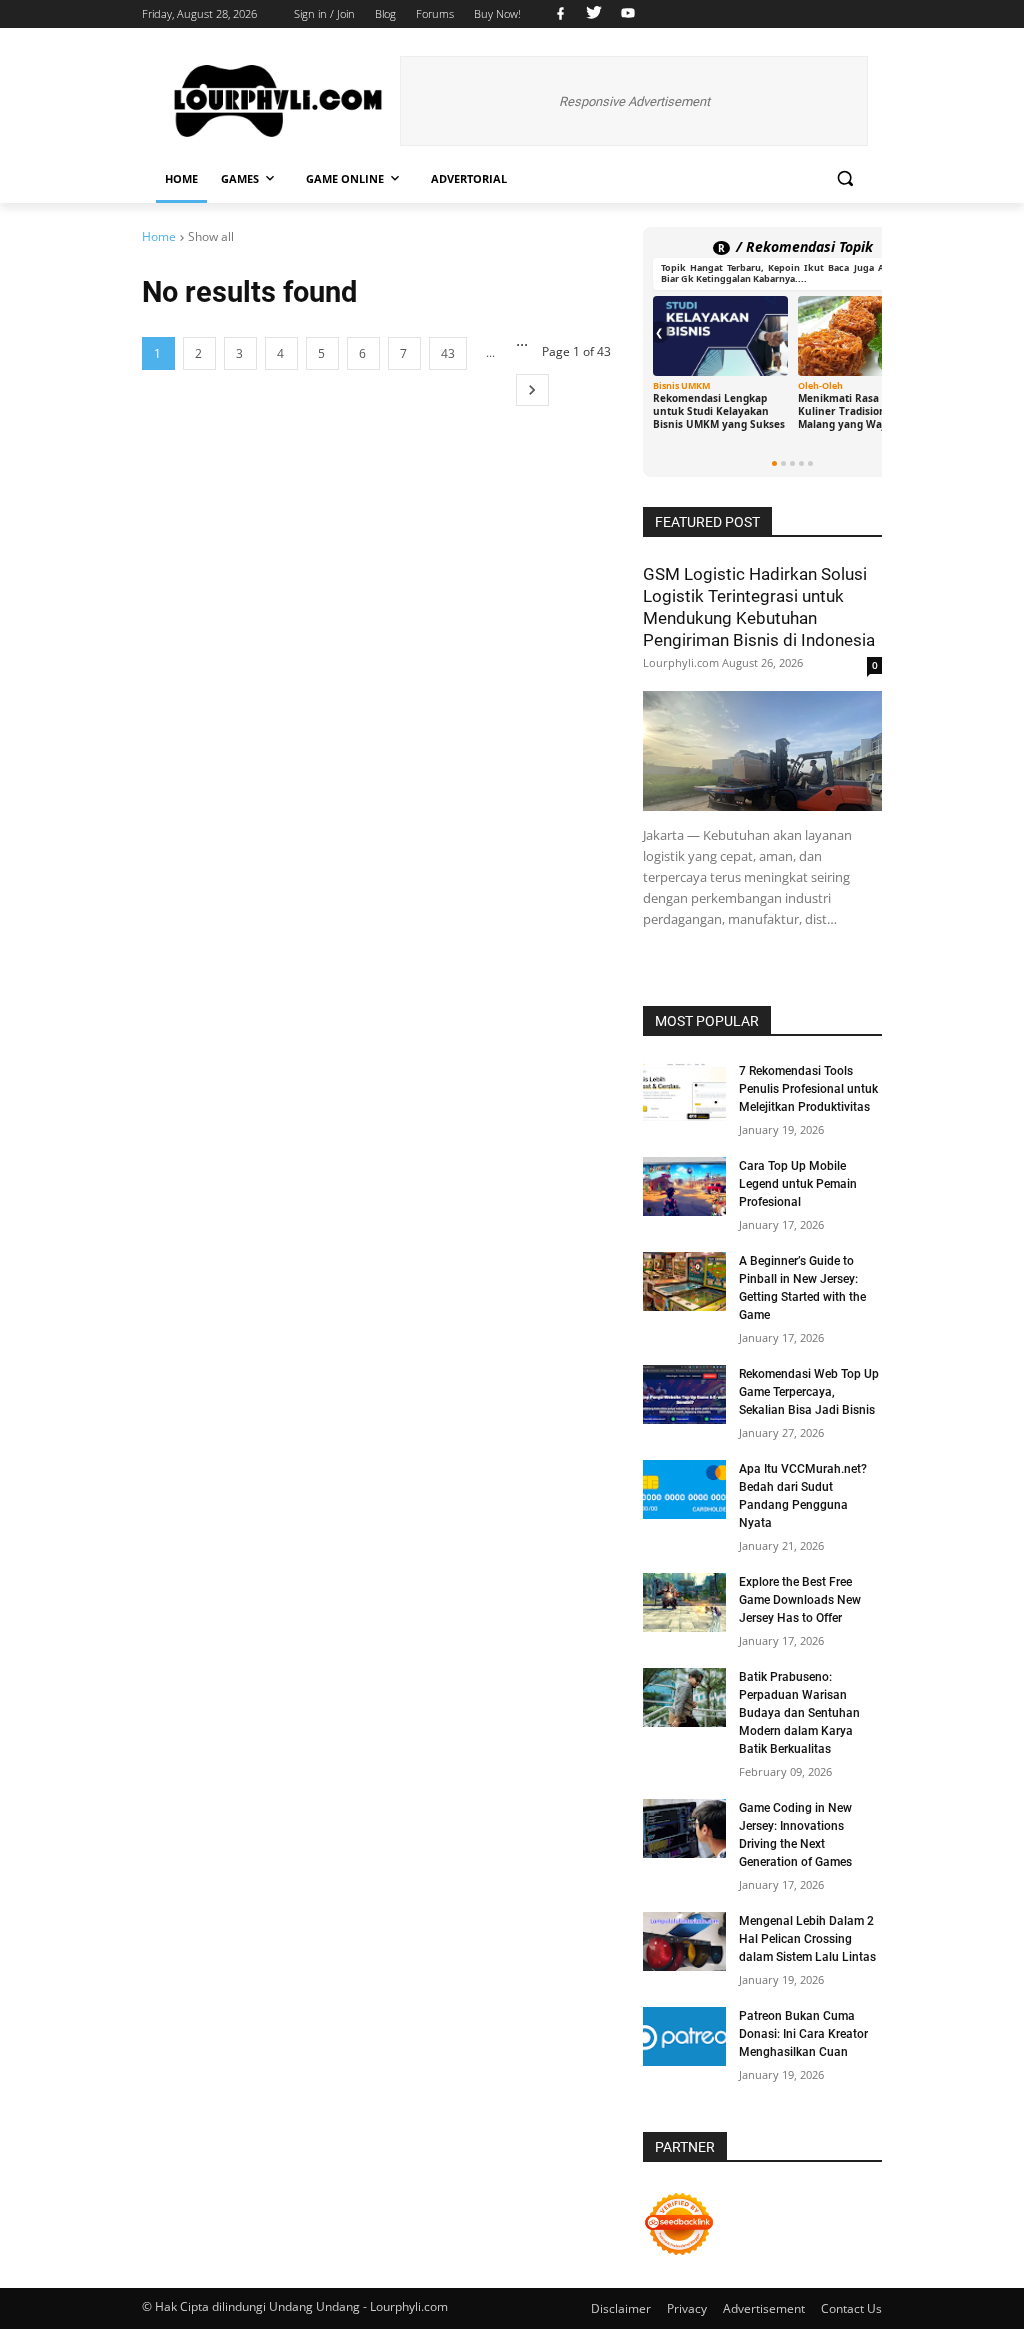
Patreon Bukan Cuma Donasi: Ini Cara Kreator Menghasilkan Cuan (803, 2034)
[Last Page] (532, 390)
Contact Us (851, 2308)
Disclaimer (621, 2308)
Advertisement (764, 2308)
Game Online (345, 178)
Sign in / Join (324, 13)
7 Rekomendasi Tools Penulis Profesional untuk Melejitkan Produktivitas (808, 1089)
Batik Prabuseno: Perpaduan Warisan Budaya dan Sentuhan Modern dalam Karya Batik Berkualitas (799, 1713)
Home (181, 178)
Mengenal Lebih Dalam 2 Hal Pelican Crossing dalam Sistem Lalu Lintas (807, 1939)
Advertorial (469, 178)
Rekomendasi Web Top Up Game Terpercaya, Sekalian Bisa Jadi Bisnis (809, 1392)
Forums (435, 13)
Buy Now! (497, 13)
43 (448, 353)
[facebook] (560, 14)
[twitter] (594, 14)
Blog (385, 13)
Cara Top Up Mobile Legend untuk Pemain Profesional (798, 1184)
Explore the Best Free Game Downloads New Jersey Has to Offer (800, 1600)
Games (240, 178)
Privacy (687, 2308)
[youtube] (625, 14)
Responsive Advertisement (634, 101)
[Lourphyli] (278, 101)
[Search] (844, 178)
